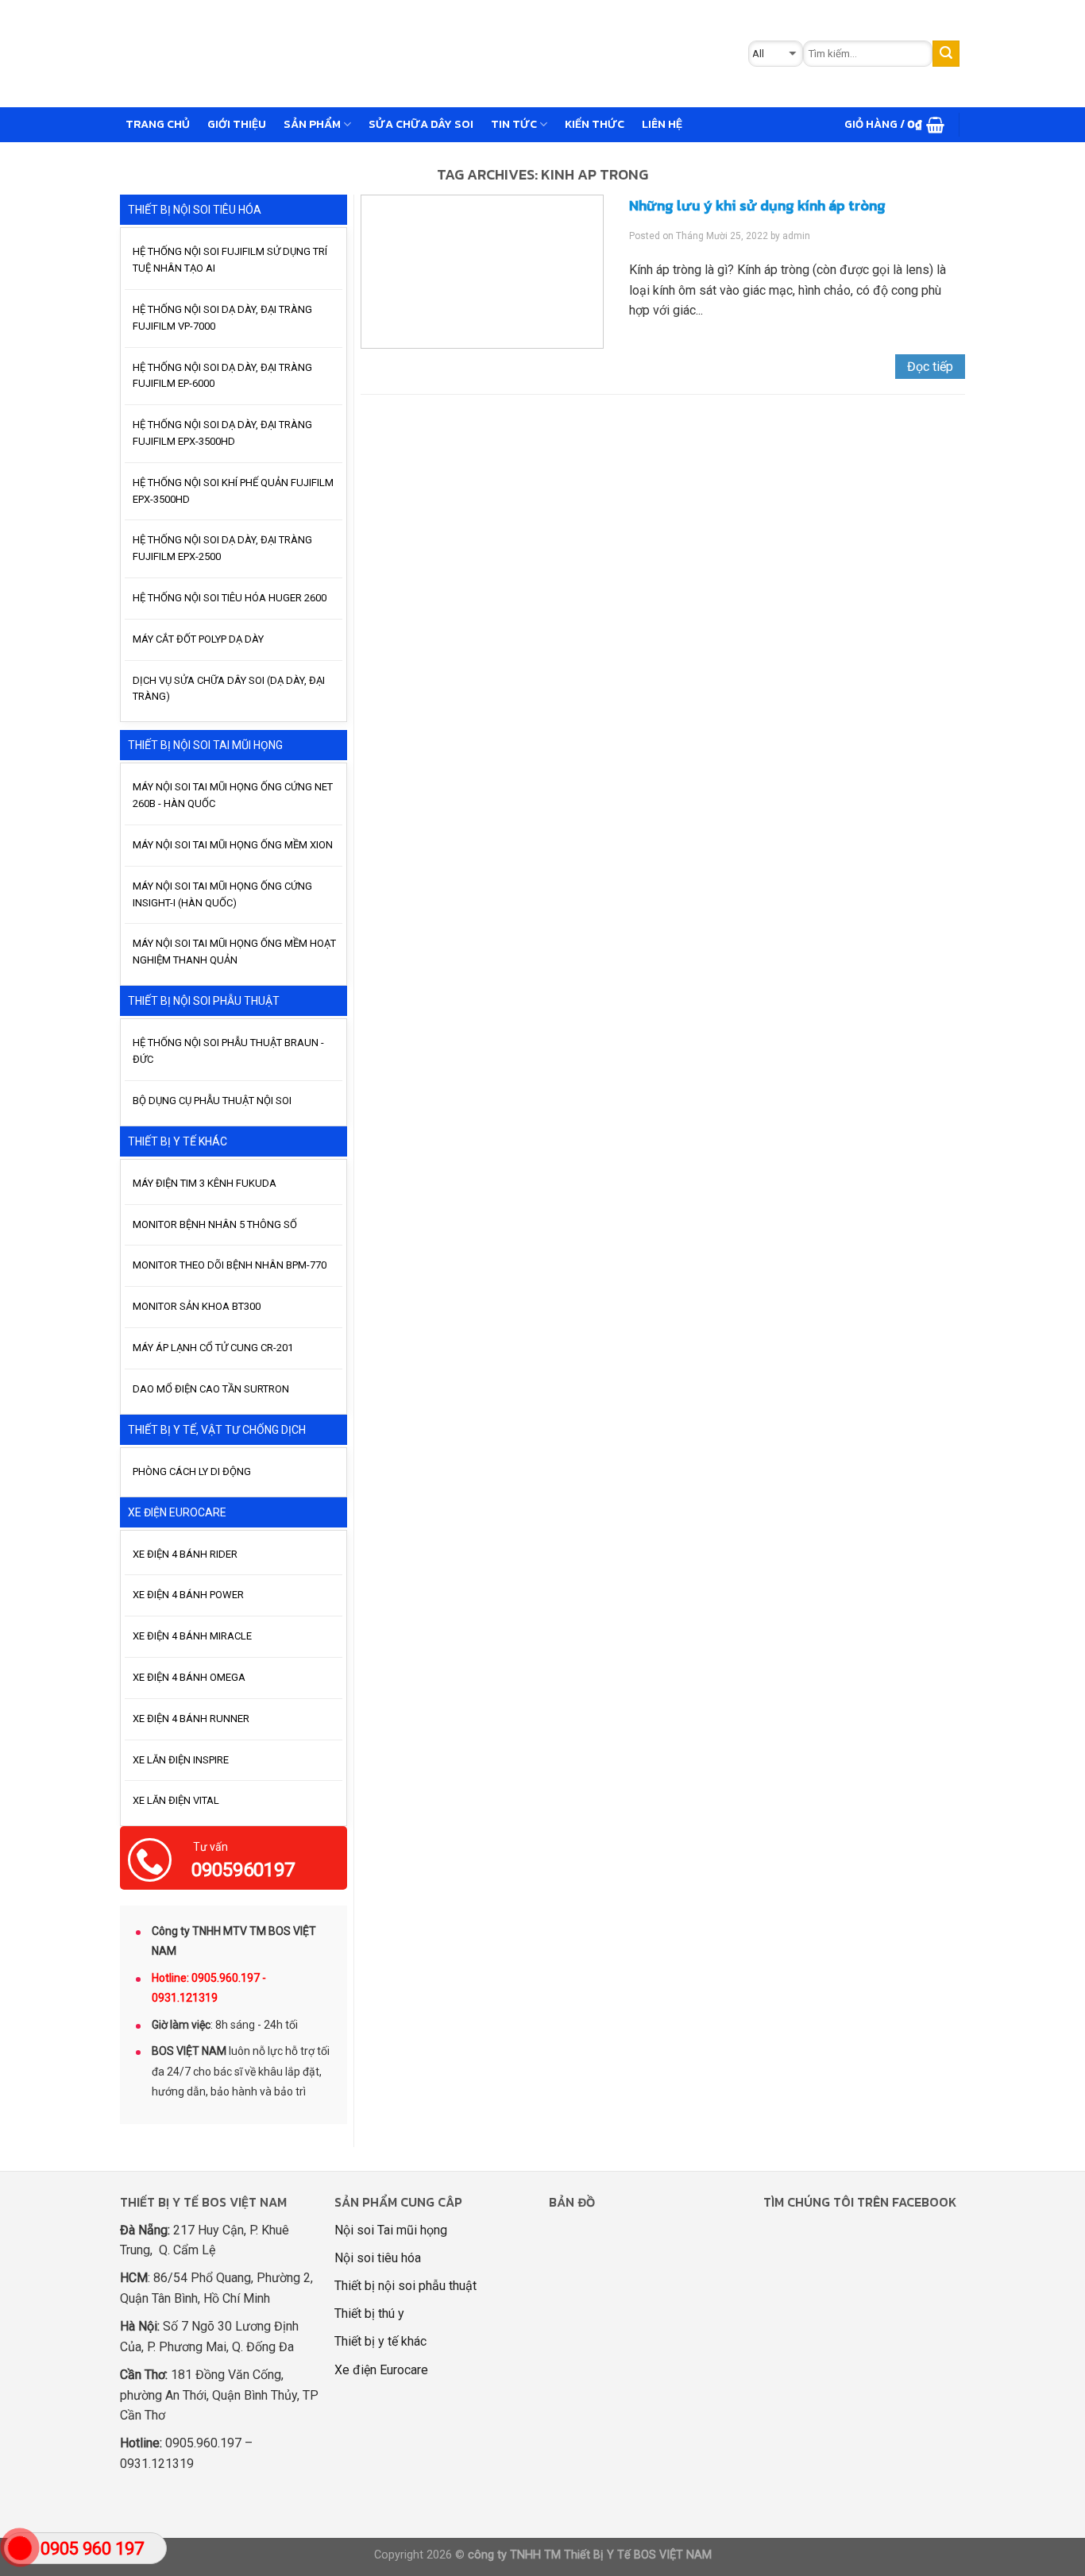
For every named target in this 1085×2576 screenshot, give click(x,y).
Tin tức (514, 124)
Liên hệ (662, 124)
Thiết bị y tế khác (380, 2341)
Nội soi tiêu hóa (378, 2258)
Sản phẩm (312, 124)
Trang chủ (158, 124)
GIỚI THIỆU (237, 124)
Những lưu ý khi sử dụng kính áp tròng (757, 205)
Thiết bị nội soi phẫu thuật (405, 2286)
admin (796, 236)
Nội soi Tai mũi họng (391, 2230)
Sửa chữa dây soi (421, 124)
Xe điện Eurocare (381, 2370)
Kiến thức (595, 124)
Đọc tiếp (930, 367)
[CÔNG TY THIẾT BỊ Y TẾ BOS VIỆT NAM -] (373, 54)
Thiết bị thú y (369, 2313)
